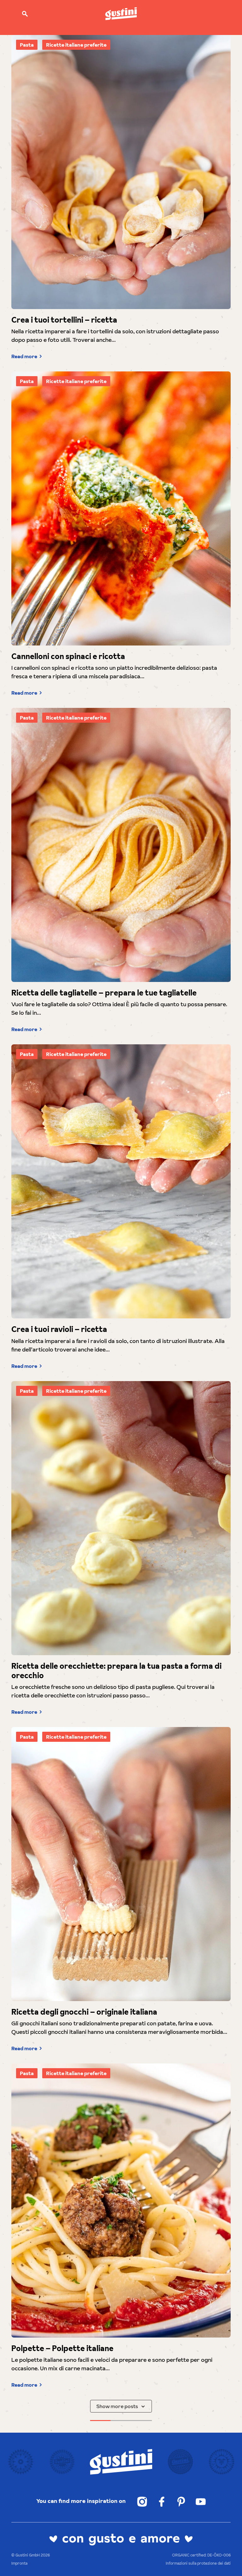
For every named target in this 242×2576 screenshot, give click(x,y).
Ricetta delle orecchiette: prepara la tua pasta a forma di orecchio (116, 1671)
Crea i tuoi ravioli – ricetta (59, 1329)
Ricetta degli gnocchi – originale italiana (84, 2012)
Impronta (19, 2563)
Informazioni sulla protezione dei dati (198, 2563)
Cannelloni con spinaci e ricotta (68, 657)
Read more (24, 356)
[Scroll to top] (228, 2562)
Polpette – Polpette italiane (62, 2349)
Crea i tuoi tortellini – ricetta (64, 320)
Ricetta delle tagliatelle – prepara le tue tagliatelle (104, 993)
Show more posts (117, 2406)
